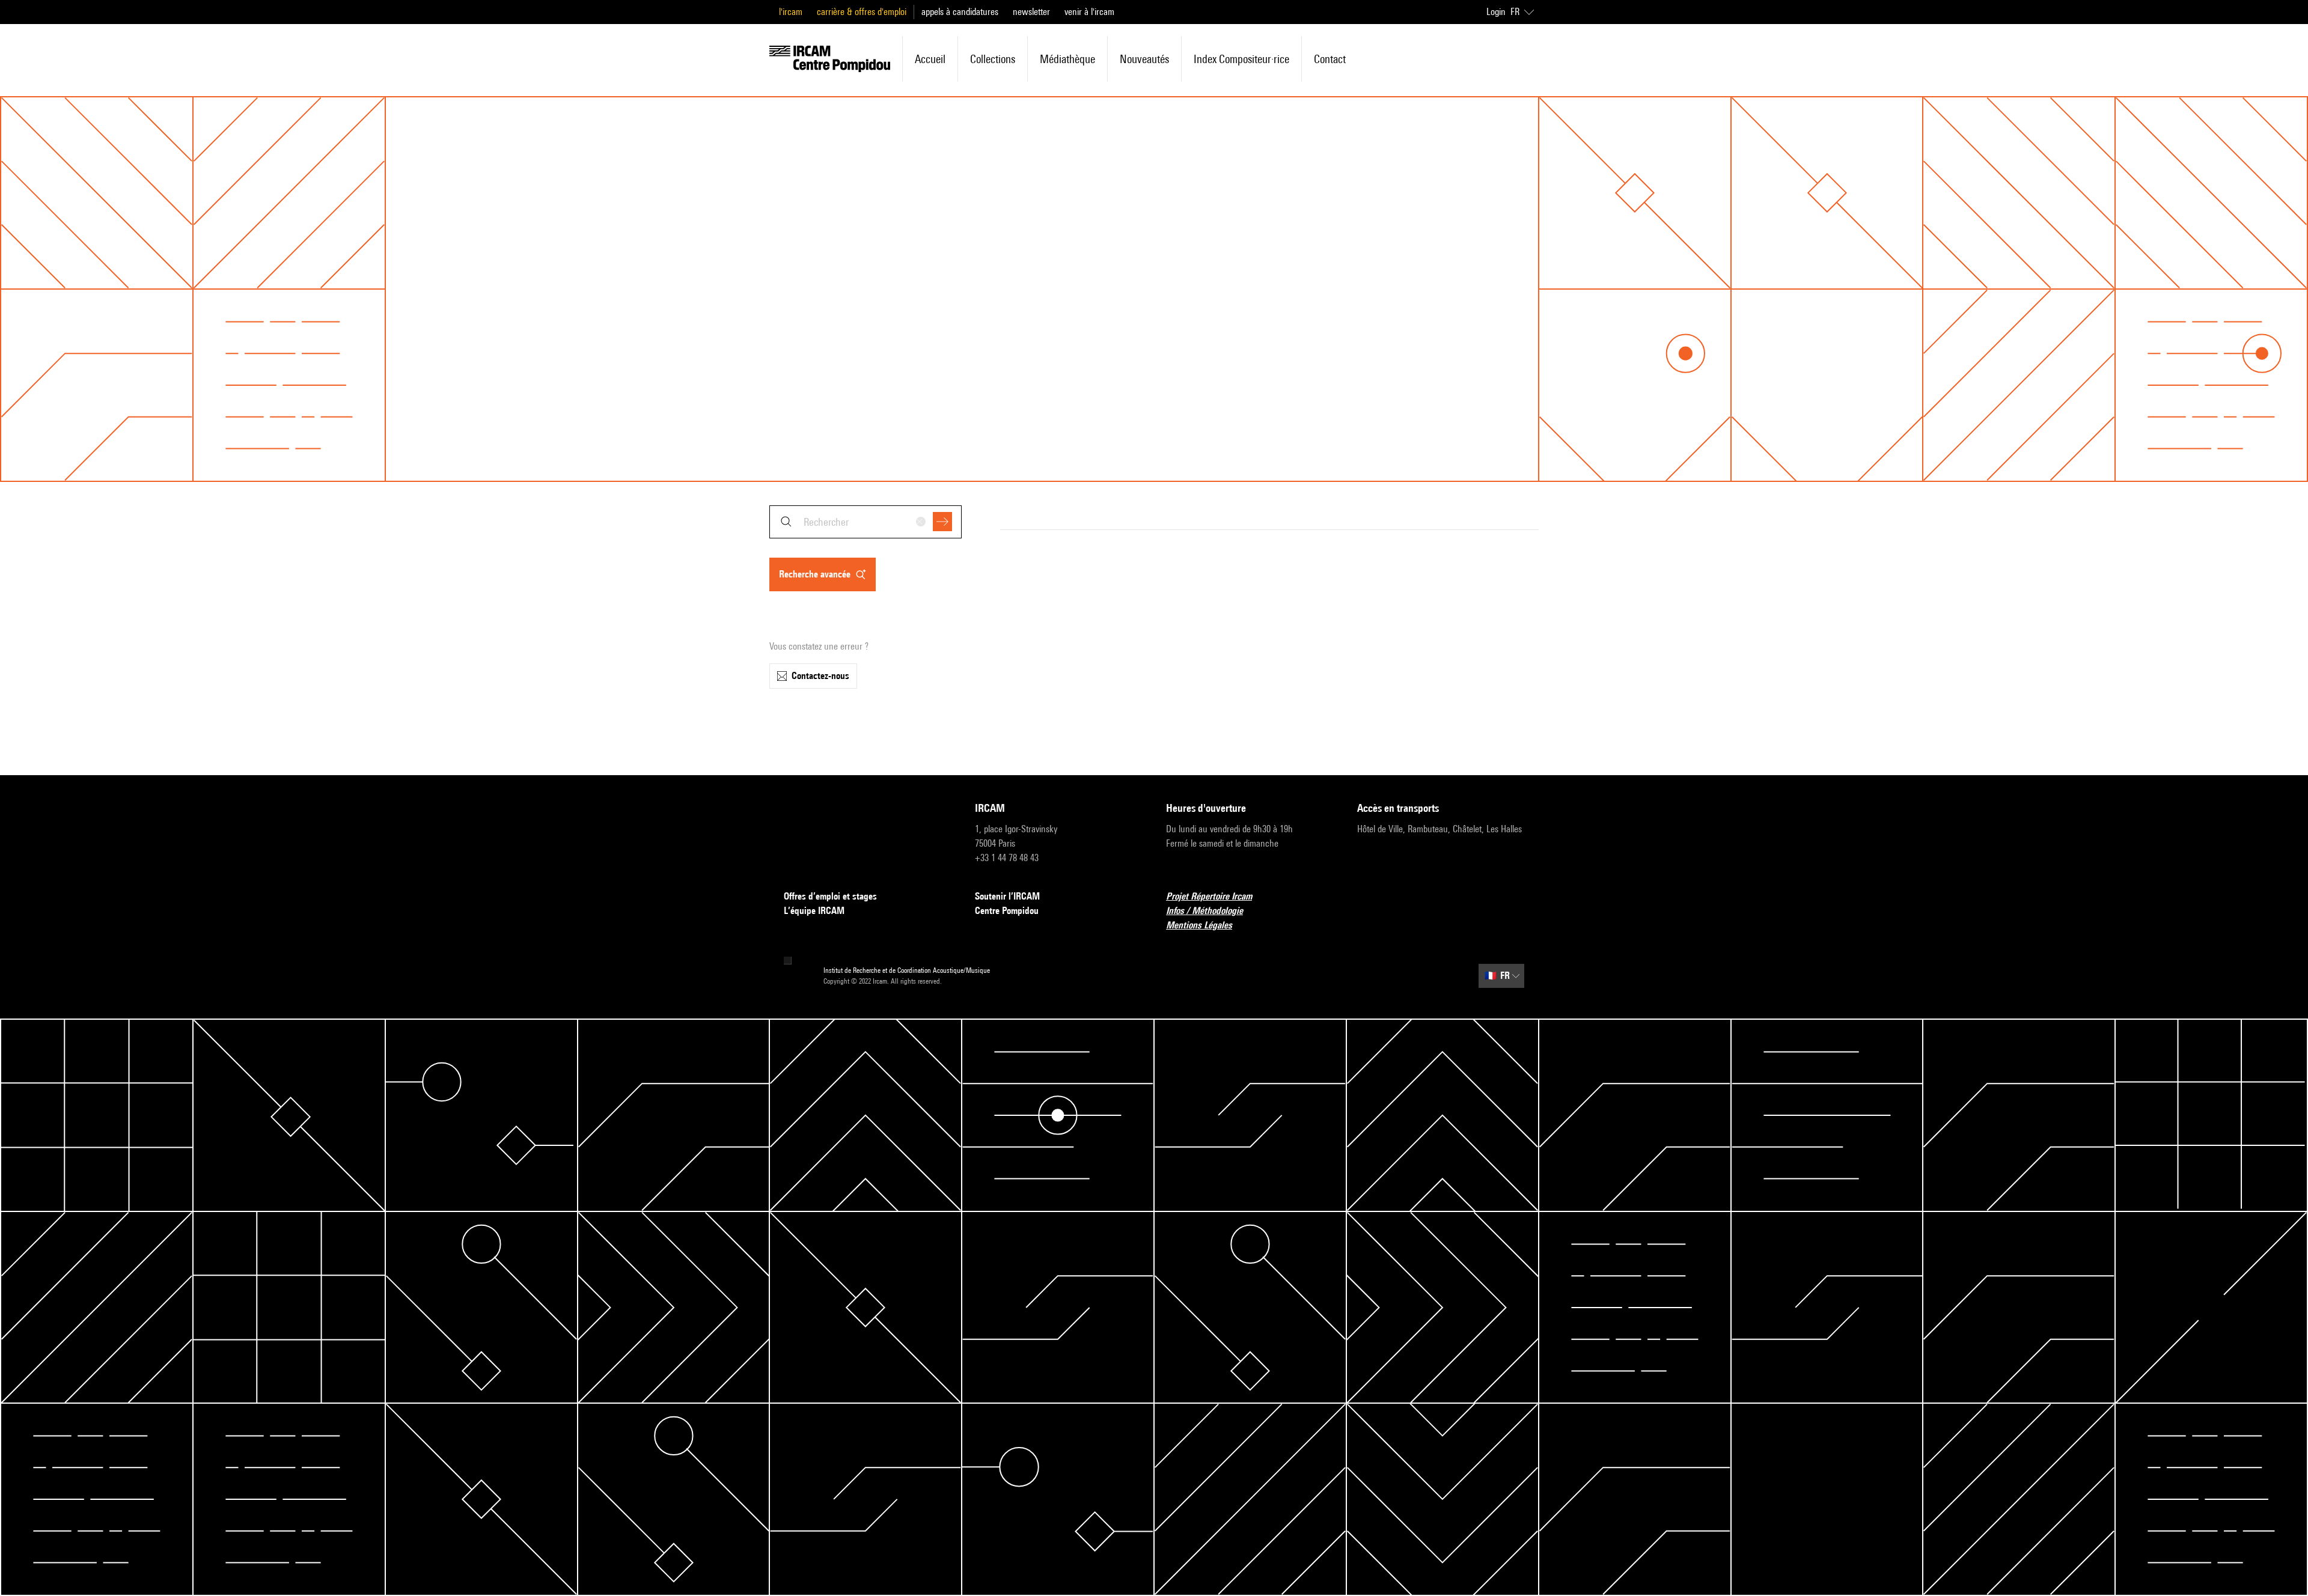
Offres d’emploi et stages (830, 896)
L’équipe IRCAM (814, 911)
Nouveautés (1144, 59)
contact (1330, 59)
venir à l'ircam (1089, 12)
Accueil (930, 59)
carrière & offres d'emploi (862, 12)
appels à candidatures (960, 12)
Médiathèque (1067, 59)
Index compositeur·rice (1241, 59)
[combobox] (865, 522)
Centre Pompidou (1007, 911)
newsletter (1031, 12)
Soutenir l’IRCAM (1007, 896)
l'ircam (791, 12)
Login (1496, 12)
